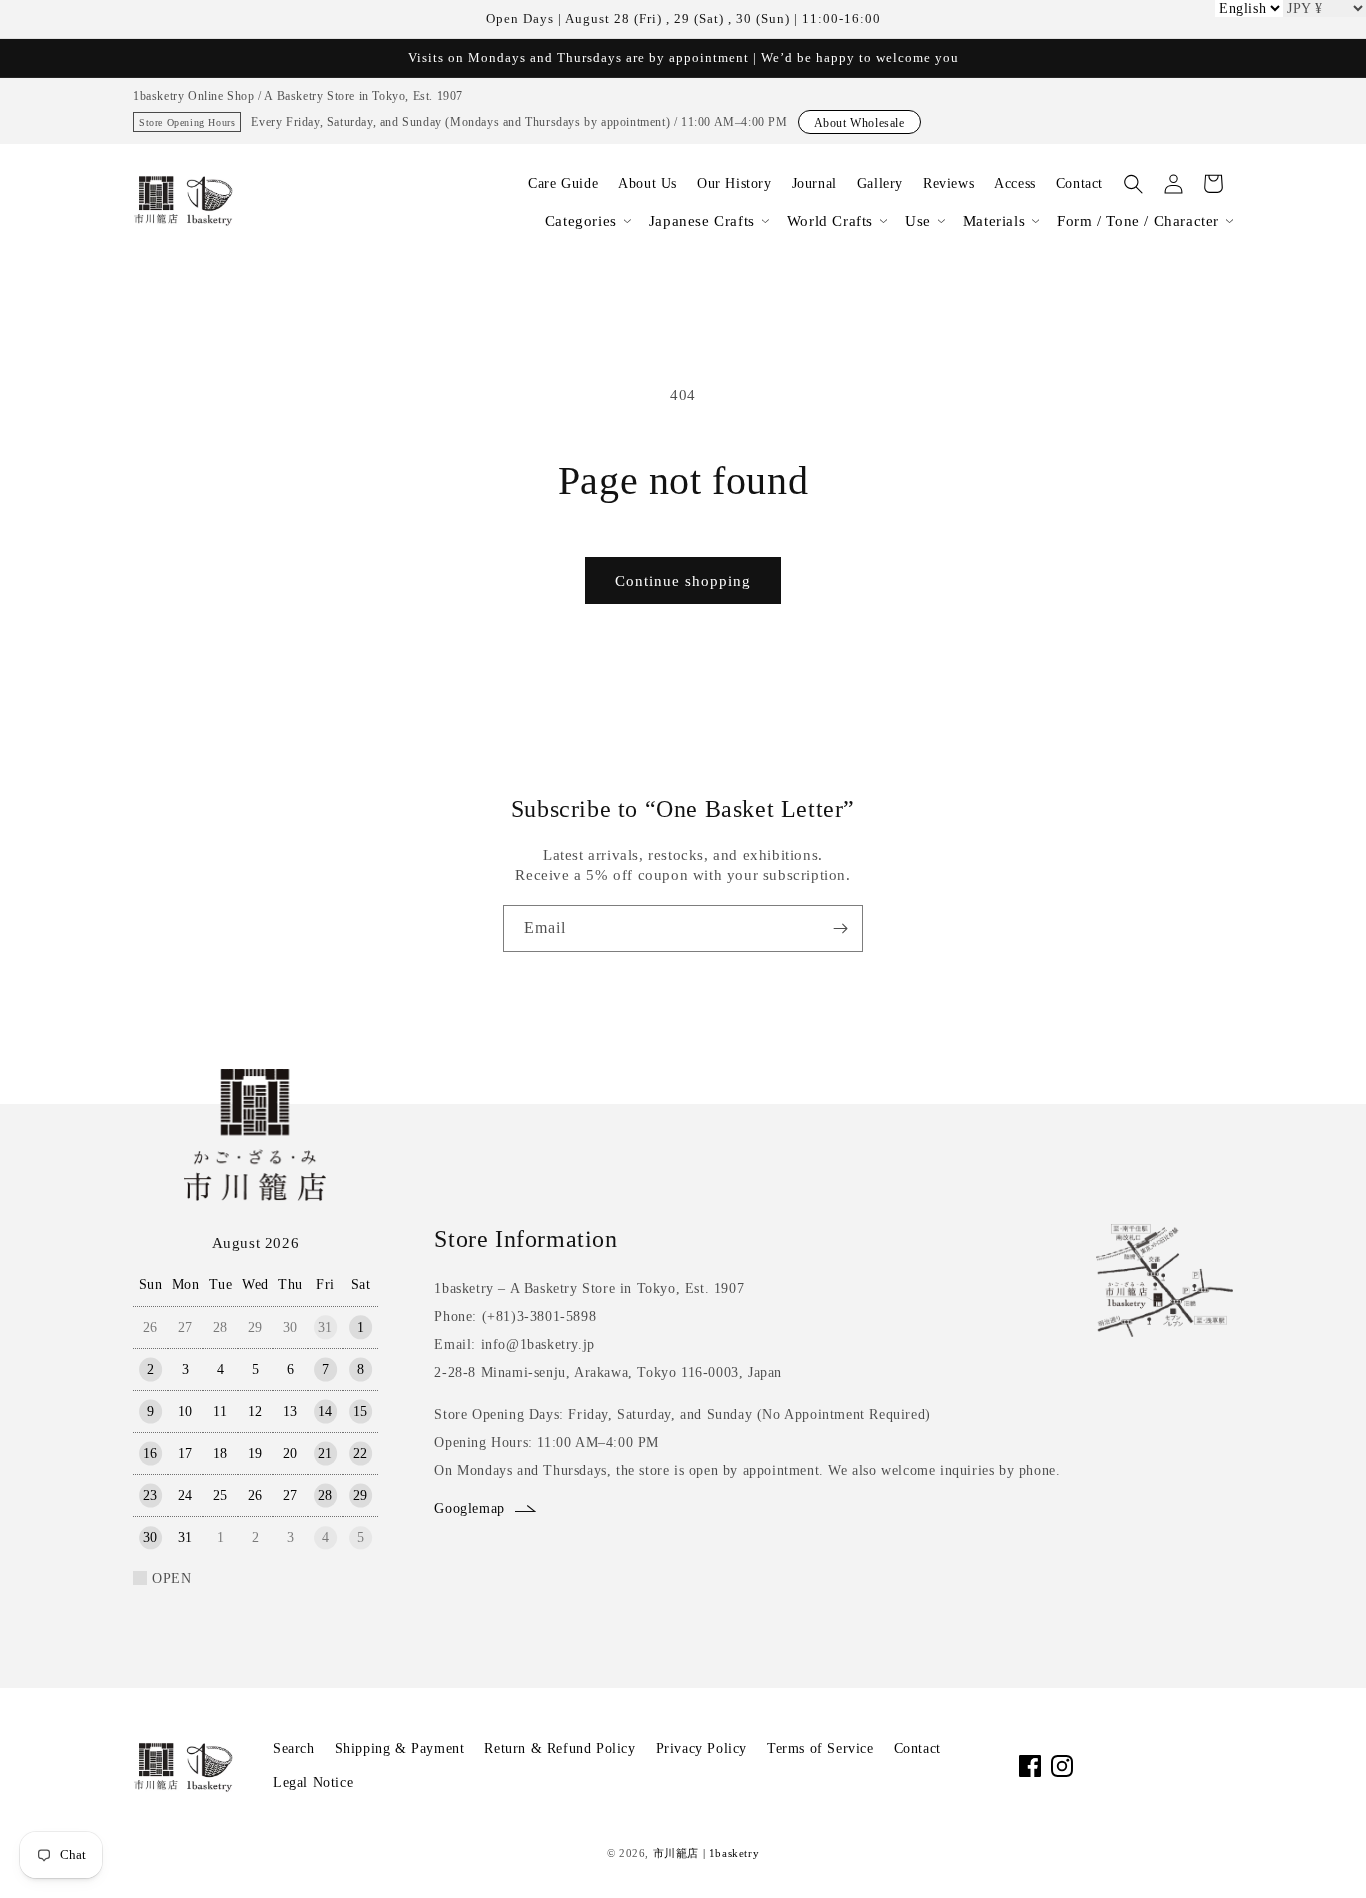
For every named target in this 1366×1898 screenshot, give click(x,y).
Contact (1079, 183)
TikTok (1126, 1766)
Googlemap (469, 1508)
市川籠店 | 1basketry (706, 1853)
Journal (814, 183)
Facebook (1030, 1766)
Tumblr (1222, 1766)
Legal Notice (313, 1782)
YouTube (1094, 1766)
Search (294, 1748)
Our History (734, 183)
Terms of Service (820, 1748)
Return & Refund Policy (559, 1748)
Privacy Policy (701, 1748)
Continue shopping (683, 581)
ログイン (1173, 184)
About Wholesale (859, 123)
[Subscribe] (840, 928)
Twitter (1158, 1766)
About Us (647, 183)
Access (1015, 183)
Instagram (1062, 1766)
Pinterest (1190, 1766)
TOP (1316, 1857)
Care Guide (563, 183)
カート (1213, 184)
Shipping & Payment (400, 1748)
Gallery (880, 183)
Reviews (948, 183)
